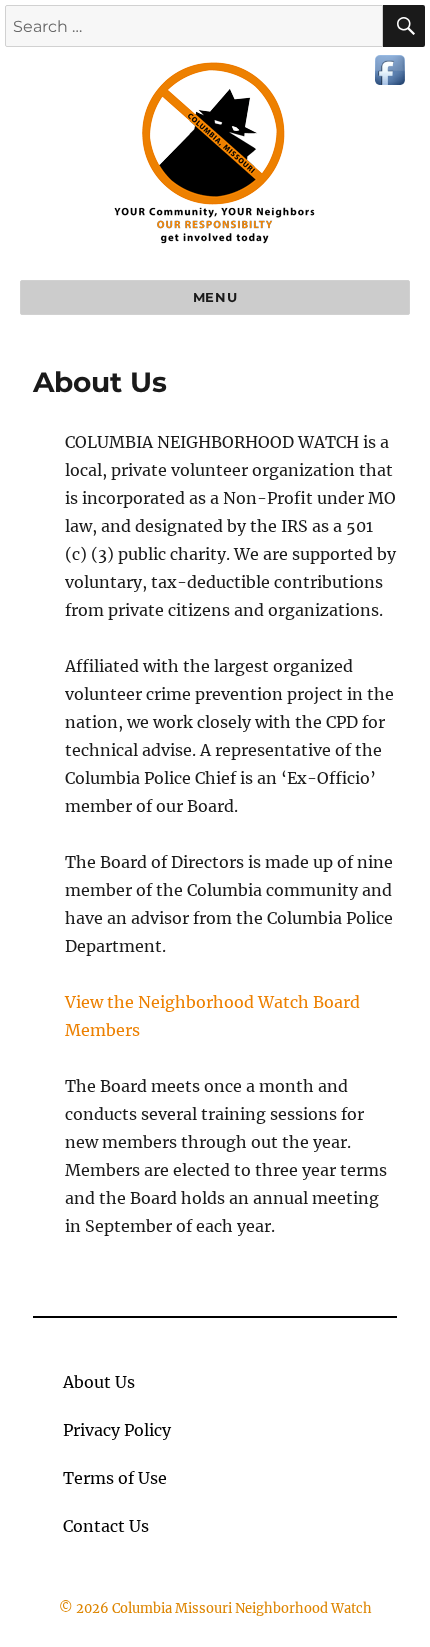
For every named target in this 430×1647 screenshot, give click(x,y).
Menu (215, 297)
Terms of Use (115, 1478)
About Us (99, 1382)
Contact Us (106, 1526)
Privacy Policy (117, 1430)
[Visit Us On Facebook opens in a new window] (389, 68)
